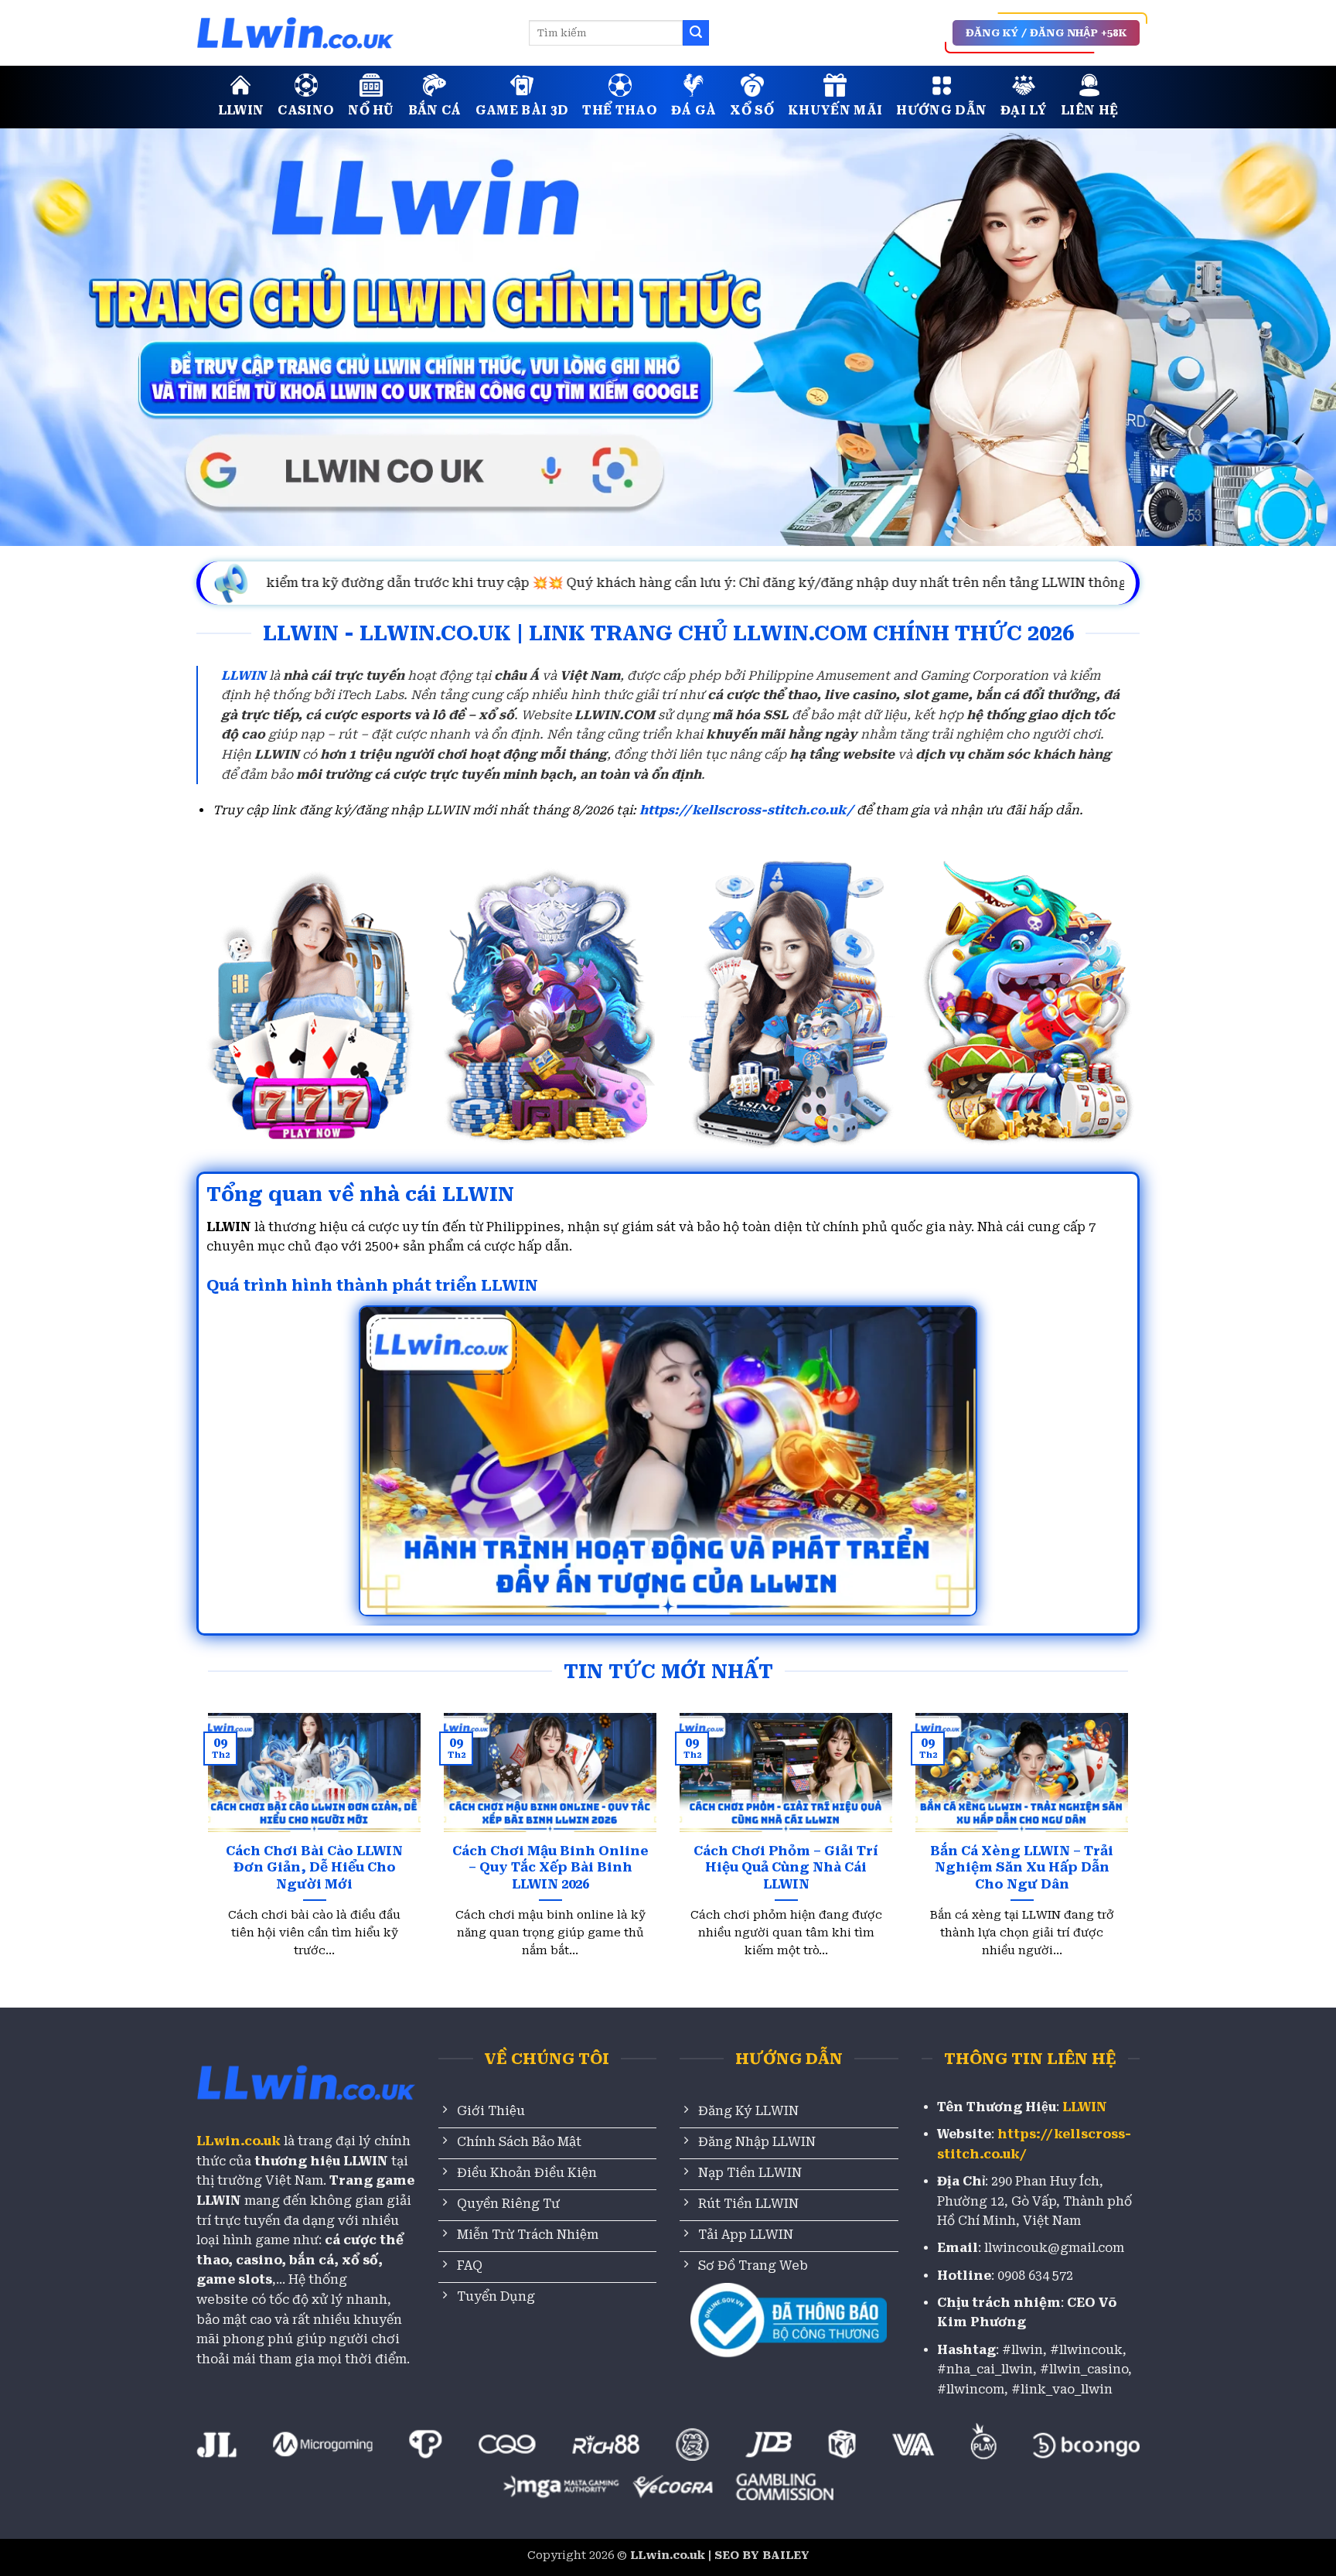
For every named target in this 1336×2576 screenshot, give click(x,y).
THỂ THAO (620, 110)
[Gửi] (696, 33)
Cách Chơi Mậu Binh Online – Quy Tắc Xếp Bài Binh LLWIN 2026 (550, 1868)
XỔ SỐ (752, 110)
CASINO (306, 110)
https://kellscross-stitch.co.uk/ (746, 810)
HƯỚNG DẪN (941, 110)
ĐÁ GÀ (694, 110)
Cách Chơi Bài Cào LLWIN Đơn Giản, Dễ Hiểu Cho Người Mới (314, 1868)
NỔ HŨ (371, 110)
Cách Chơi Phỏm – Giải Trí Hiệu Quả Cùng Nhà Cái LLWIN (786, 1868)
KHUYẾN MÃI (835, 110)
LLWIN (241, 110)
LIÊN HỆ (1089, 110)
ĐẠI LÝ (1024, 110)
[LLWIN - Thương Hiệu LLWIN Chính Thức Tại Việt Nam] (351, 33)
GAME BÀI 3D (522, 110)
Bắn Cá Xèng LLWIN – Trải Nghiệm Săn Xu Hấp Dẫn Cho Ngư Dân (1022, 1868)
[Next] (1101, 1809)
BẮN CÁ (435, 110)
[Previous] (235, 1809)
